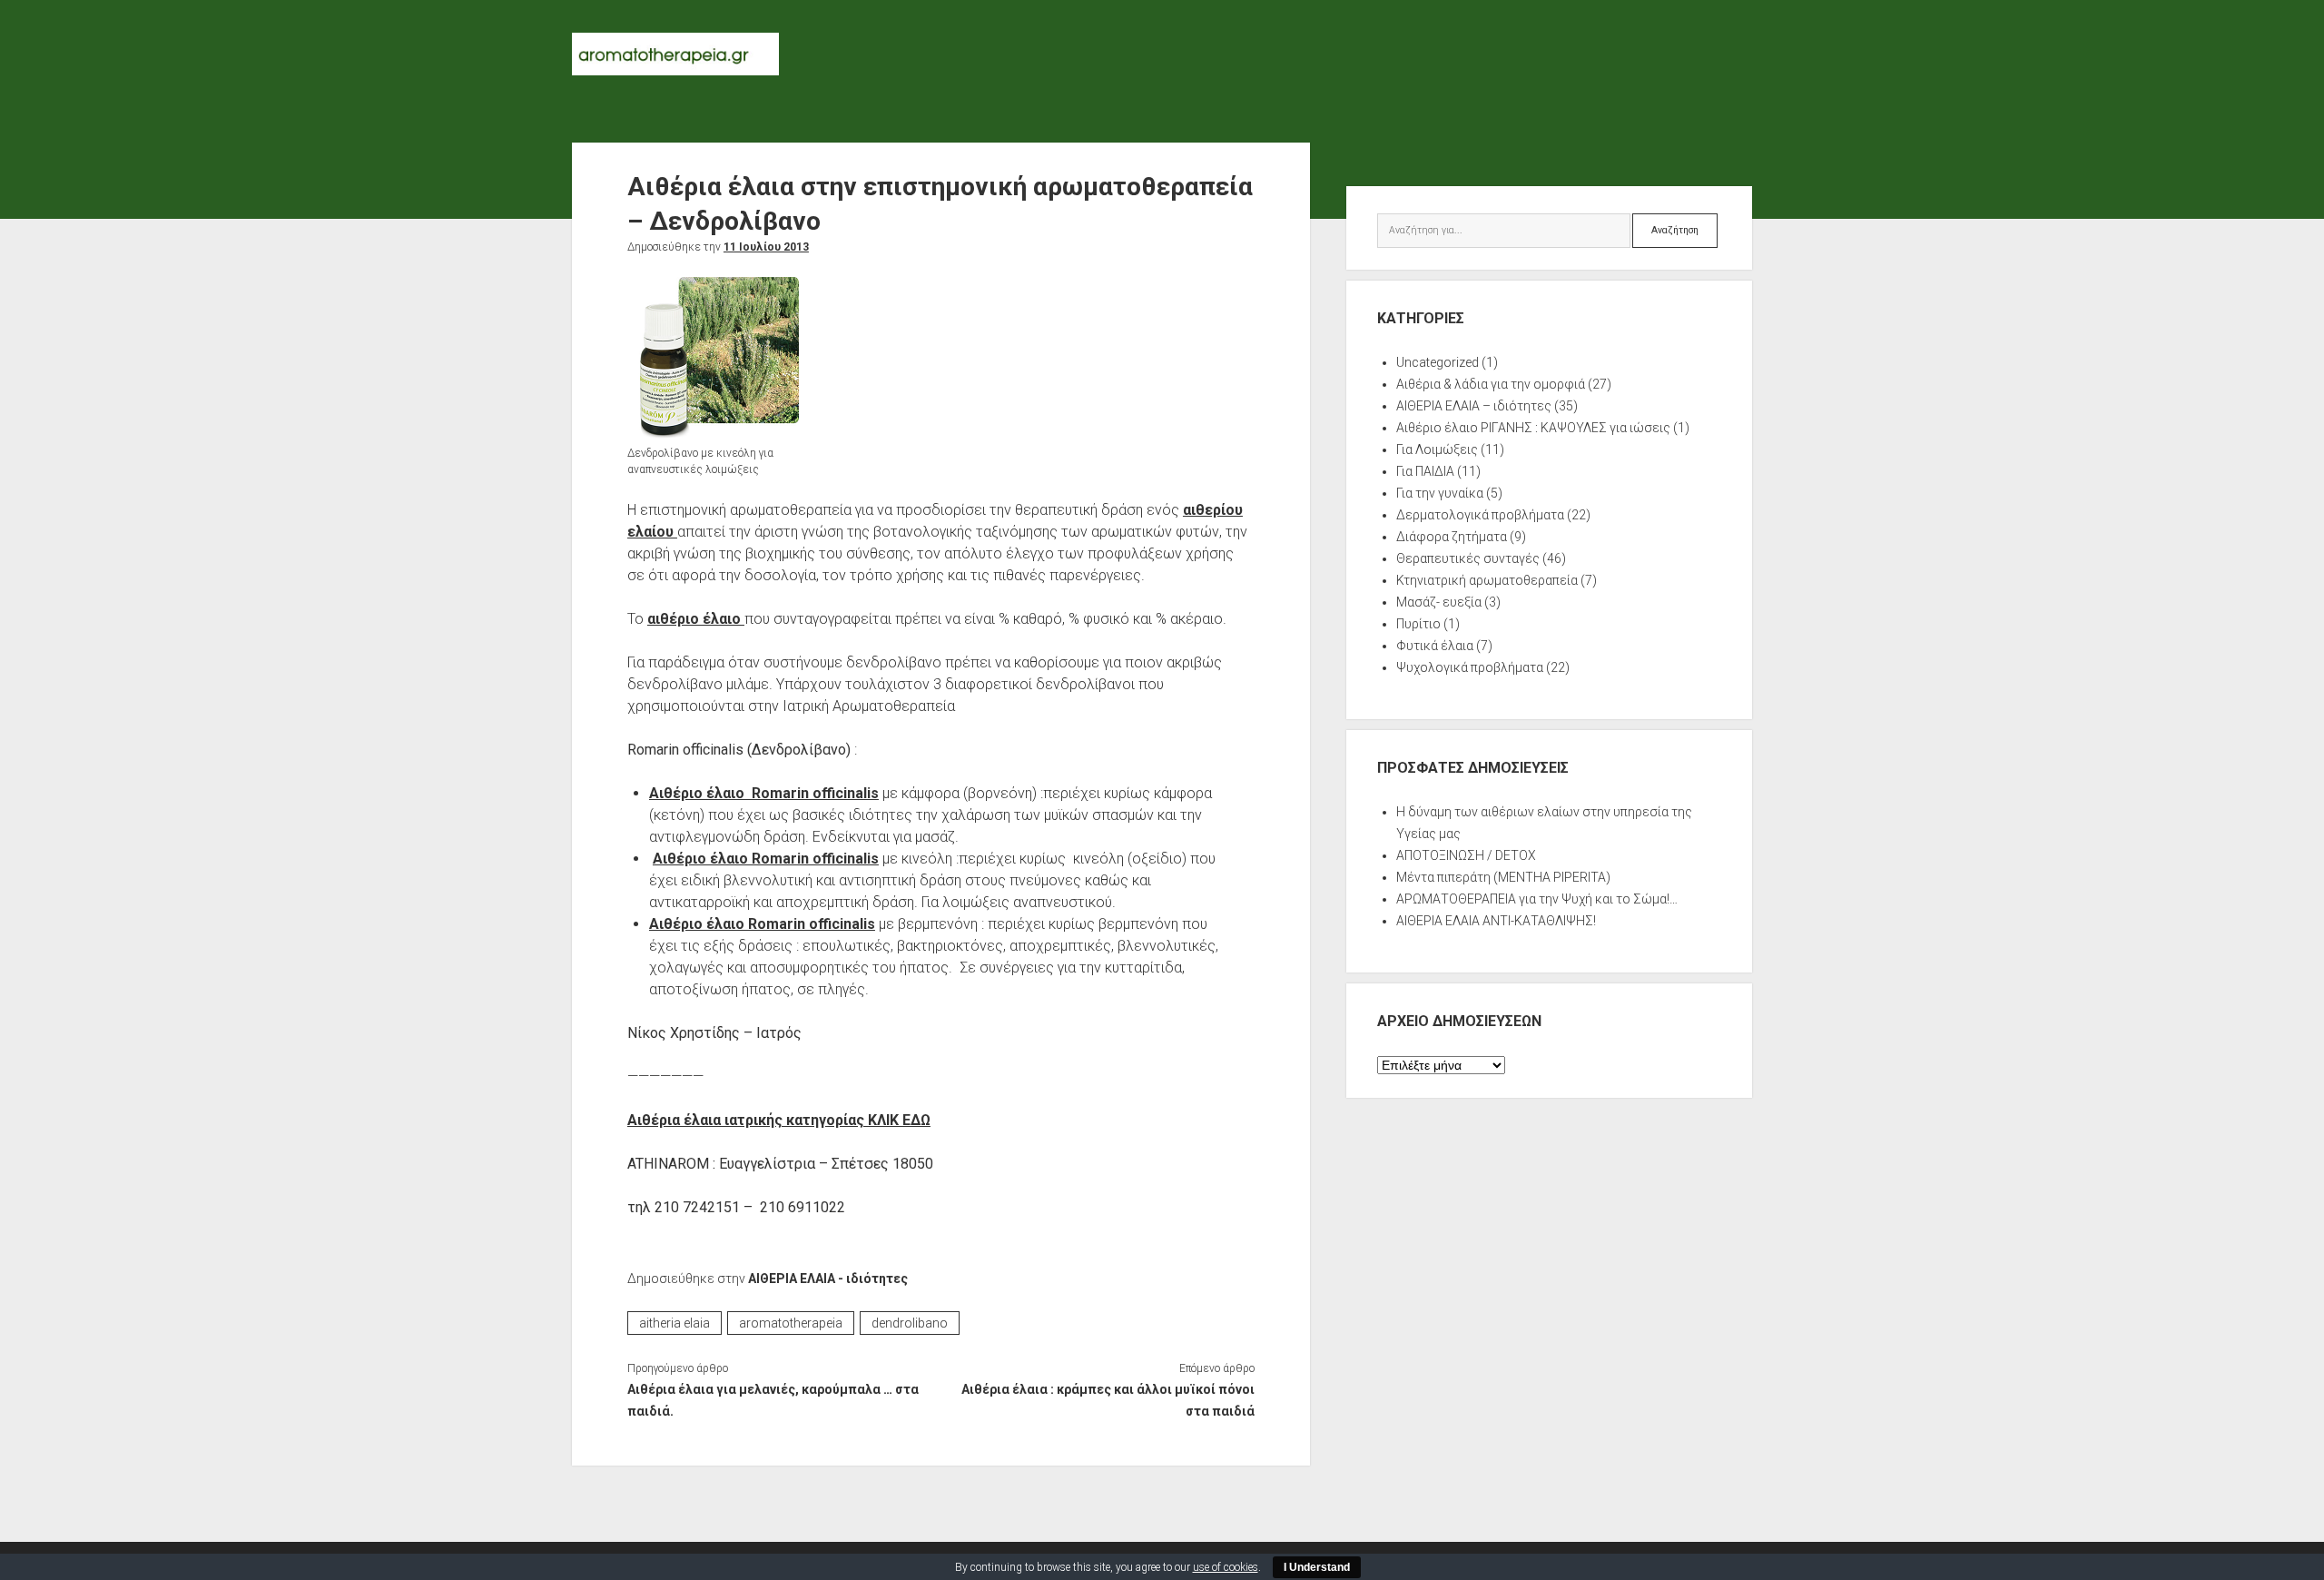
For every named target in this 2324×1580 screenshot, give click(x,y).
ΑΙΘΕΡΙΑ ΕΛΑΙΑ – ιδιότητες (1474, 406)
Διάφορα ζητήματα (1452, 537)
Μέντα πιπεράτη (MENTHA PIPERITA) (1503, 877)
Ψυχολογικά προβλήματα (1470, 667)
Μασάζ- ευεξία (1439, 602)
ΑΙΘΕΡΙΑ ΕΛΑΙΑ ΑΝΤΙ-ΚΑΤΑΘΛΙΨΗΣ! (1496, 921)
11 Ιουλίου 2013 (766, 247)
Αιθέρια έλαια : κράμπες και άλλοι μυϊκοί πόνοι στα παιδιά (1108, 1400)
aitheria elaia (675, 1323)
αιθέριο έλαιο (696, 619)
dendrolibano (910, 1323)
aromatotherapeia (791, 1323)
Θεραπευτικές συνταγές (1468, 558)
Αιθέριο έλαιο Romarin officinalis (764, 793)
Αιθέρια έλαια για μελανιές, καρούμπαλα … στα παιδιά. (773, 1400)
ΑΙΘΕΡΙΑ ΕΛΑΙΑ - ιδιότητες (828, 1279)
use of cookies (1226, 1567)
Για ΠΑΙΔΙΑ (1425, 471)
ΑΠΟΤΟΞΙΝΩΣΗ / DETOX (1466, 855)
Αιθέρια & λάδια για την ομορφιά (1491, 384)
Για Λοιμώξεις (1437, 449)
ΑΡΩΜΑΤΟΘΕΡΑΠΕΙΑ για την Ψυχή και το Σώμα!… (1537, 899)
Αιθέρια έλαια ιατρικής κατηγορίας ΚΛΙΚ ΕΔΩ (779, 1120)
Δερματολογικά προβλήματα (1480, 515)
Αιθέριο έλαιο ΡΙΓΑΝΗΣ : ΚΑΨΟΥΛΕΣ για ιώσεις (1533, 428)
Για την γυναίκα (1440, 493)
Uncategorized (1438, 362)
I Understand (1317, 1567)
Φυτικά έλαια (1435, 646)
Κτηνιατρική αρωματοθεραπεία (1487, 580)
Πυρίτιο (1418, 624)
